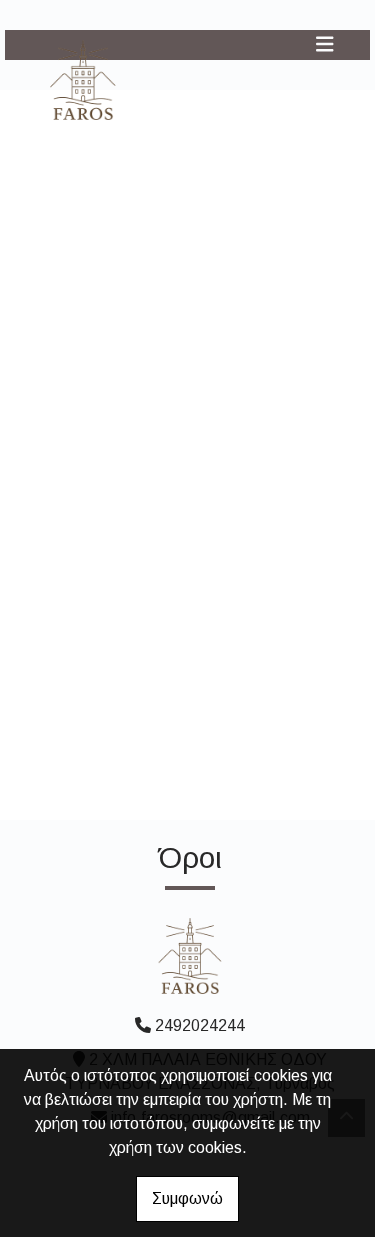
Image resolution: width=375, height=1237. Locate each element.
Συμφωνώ (187, 1198)
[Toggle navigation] (325, 44)
